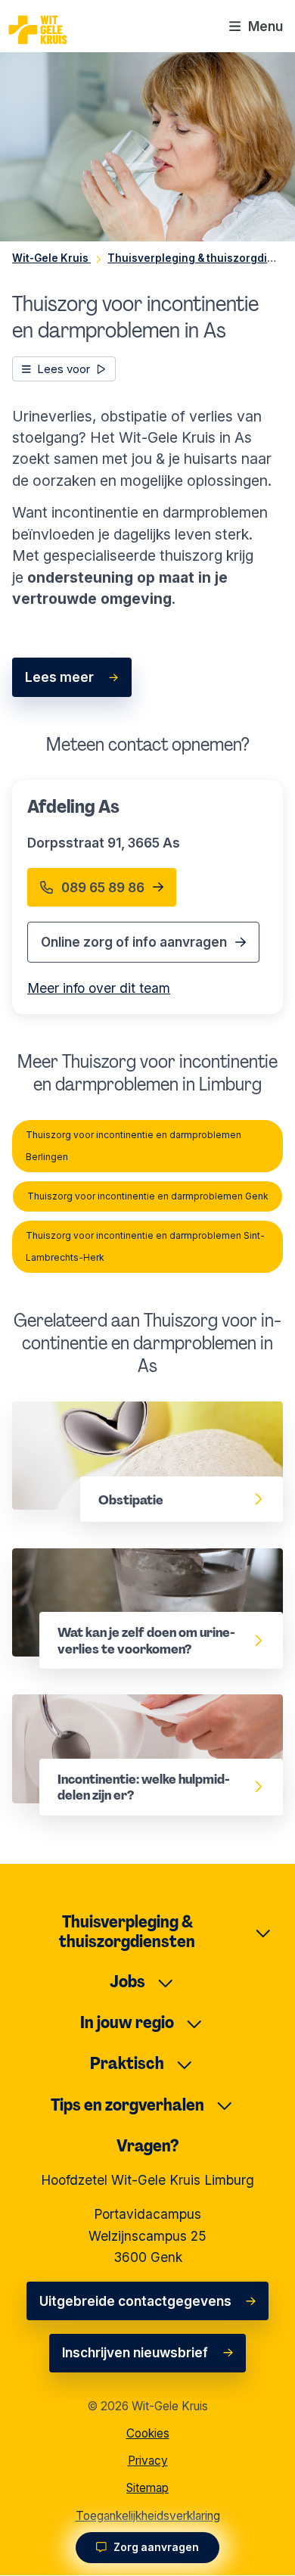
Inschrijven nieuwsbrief (135, 2352)
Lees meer (59, 677)
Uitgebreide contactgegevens (135, 2301)
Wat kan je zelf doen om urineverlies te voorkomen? (135, 1569)
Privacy (148, 2461)
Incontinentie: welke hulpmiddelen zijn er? (144, 1705)
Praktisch (127, 2063)
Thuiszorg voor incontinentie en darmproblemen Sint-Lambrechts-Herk (145, 1246)
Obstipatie (45, 1412)
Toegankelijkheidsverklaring (148, 2516)
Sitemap (147, 2488)
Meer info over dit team (99, 988)
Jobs (127, 1982)
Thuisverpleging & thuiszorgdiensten (127, 1932)
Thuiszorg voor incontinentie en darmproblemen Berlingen (134, 1145)
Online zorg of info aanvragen (134, 942)
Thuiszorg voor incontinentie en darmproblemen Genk (148, 1196)
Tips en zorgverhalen (127, 2105)
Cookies (148, 2433)
